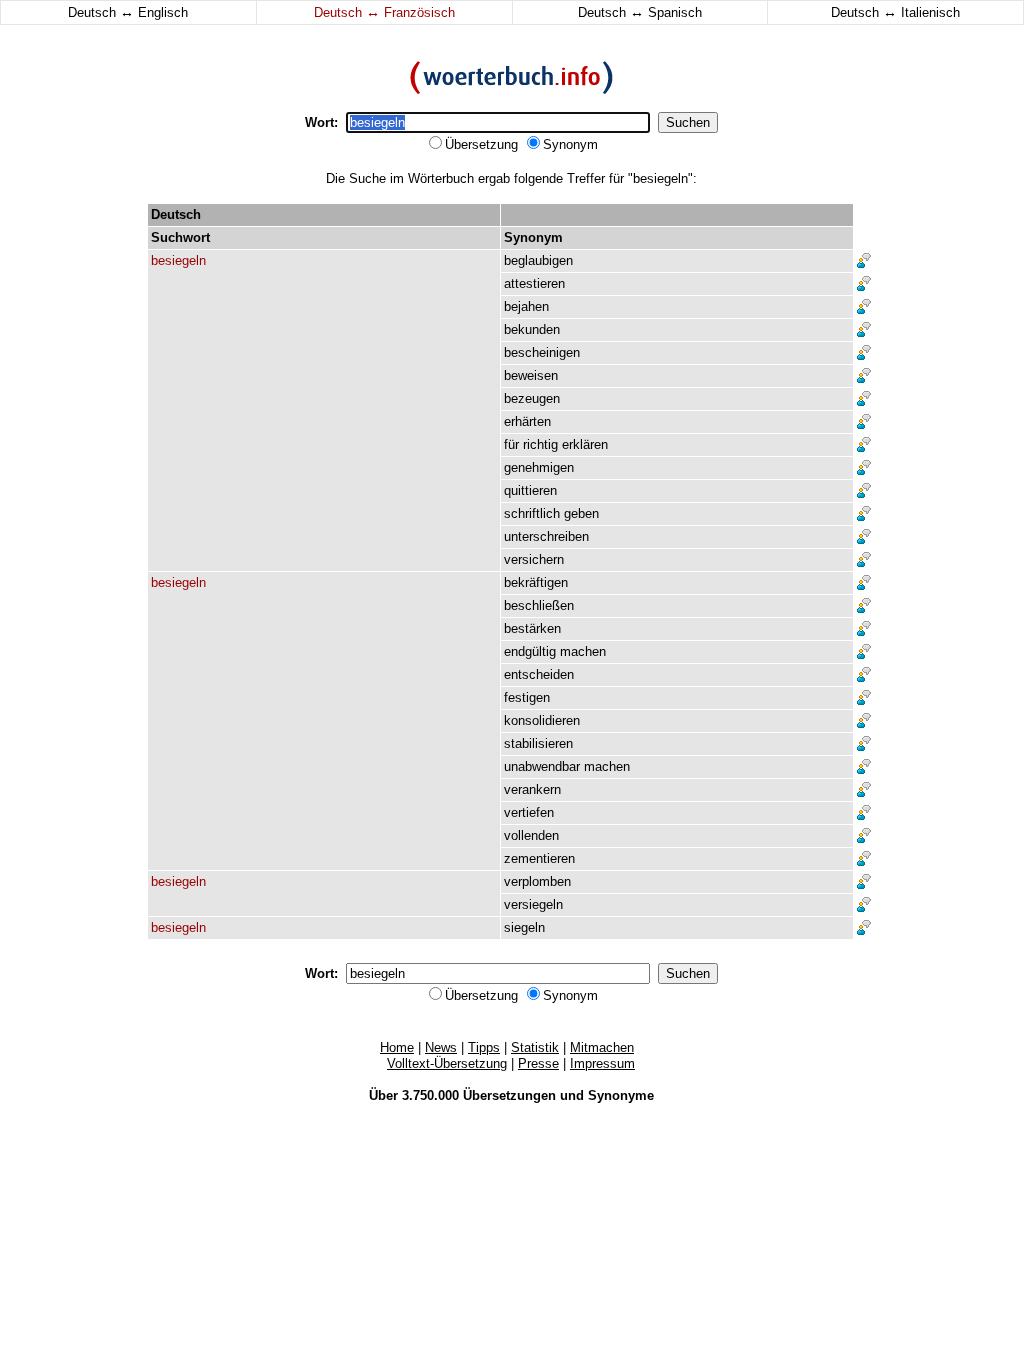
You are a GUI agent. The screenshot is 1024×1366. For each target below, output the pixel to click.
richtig (540, 444)
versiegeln (533, 904)
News (441, 1047)
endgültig (530, 651)
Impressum (602, 1063)
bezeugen (532, 398)
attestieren (534, 283)
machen (583, 651)
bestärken (532, 628)
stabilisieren (538, 743)
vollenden (531, 835)
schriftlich (532, 513)
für (511, 444)
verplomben (537, 881)
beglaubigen (538, 260)
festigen (527, 697)
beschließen (539, 605)
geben (581, 513)
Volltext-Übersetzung (447, 1063)
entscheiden (539, 674)
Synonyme (621, 1095)
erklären (585, 444)
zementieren (539, 858)
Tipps (484, 1047)
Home (397, 1047)
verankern (532, 789)
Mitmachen (602, 1047)
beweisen (531, 375)
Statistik (535, 1047)
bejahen (526, 306)
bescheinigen (542, 352)
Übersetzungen (509, 1095)
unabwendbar (542, 766)
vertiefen (529, 812)
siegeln (524, 927)
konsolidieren (542, 720)
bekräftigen (536, 582)
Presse (538, 1063)
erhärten (527, 421)
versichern (534, 559)
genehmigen (539, 467)
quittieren (530, 490)
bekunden (532, 329)
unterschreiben (546, 536)
